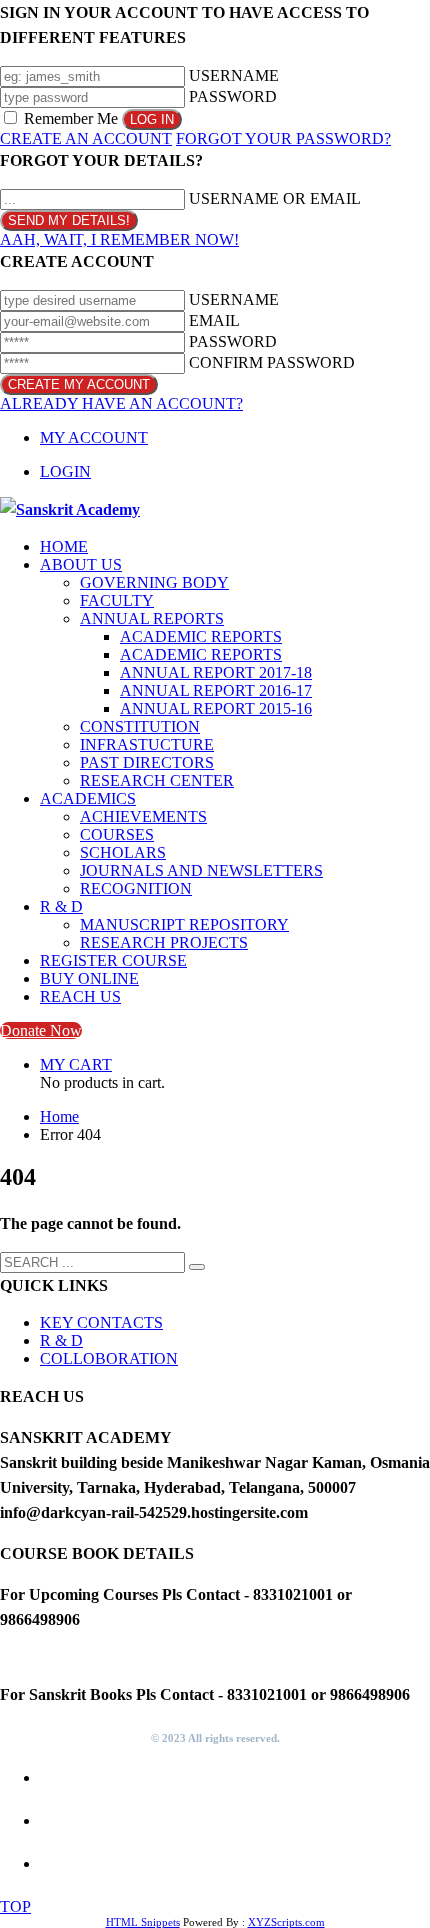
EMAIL (214, 320)
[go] (197, 1267)
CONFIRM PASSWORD (272, 362)
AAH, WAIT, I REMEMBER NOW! (119, 239)
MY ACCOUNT (94, 437)
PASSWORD (233, 96)
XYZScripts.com (286, 1922)
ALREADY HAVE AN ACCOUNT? (121, 403)
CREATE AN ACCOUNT (86, 138)
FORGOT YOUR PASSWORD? (283, 138)
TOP (15, 1906)
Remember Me (71, 118)
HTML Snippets (143, 1922)
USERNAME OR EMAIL (275, 198)
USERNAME (234, 75)
